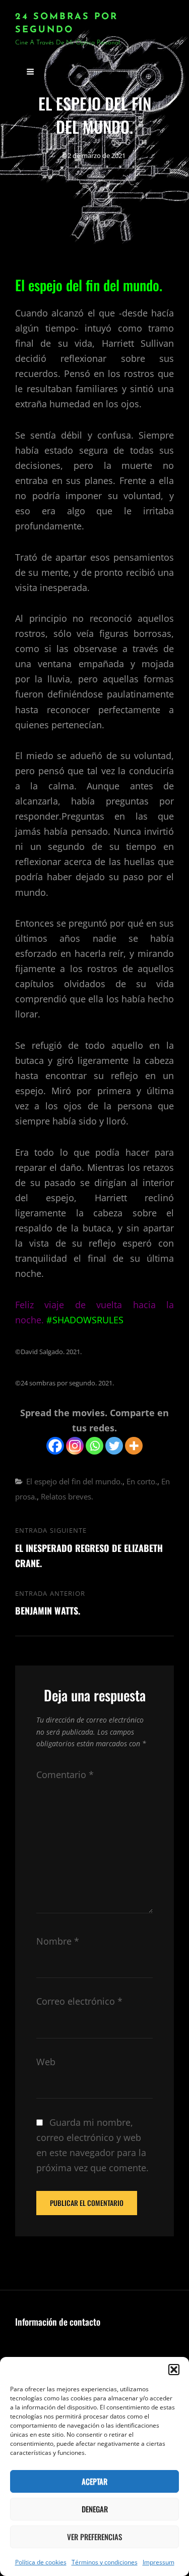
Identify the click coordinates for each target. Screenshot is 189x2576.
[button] (174, 2370)
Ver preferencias (94, 2537)
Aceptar (94, 2481)
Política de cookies (41, 2562)
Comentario (65, 1775)
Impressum (159, 2562)
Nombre (58, 1941)
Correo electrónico (79, 2001)
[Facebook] (55, 1446)
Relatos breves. (67, 1496)
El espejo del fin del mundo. (74, 1481)
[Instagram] (75, 1446)
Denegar (95, 2509)
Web (46, 2062)
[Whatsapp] (94, 1446)
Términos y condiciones (105, 2562)
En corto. (142, 1481)
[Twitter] (114, 1446)
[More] (134, 1446)
